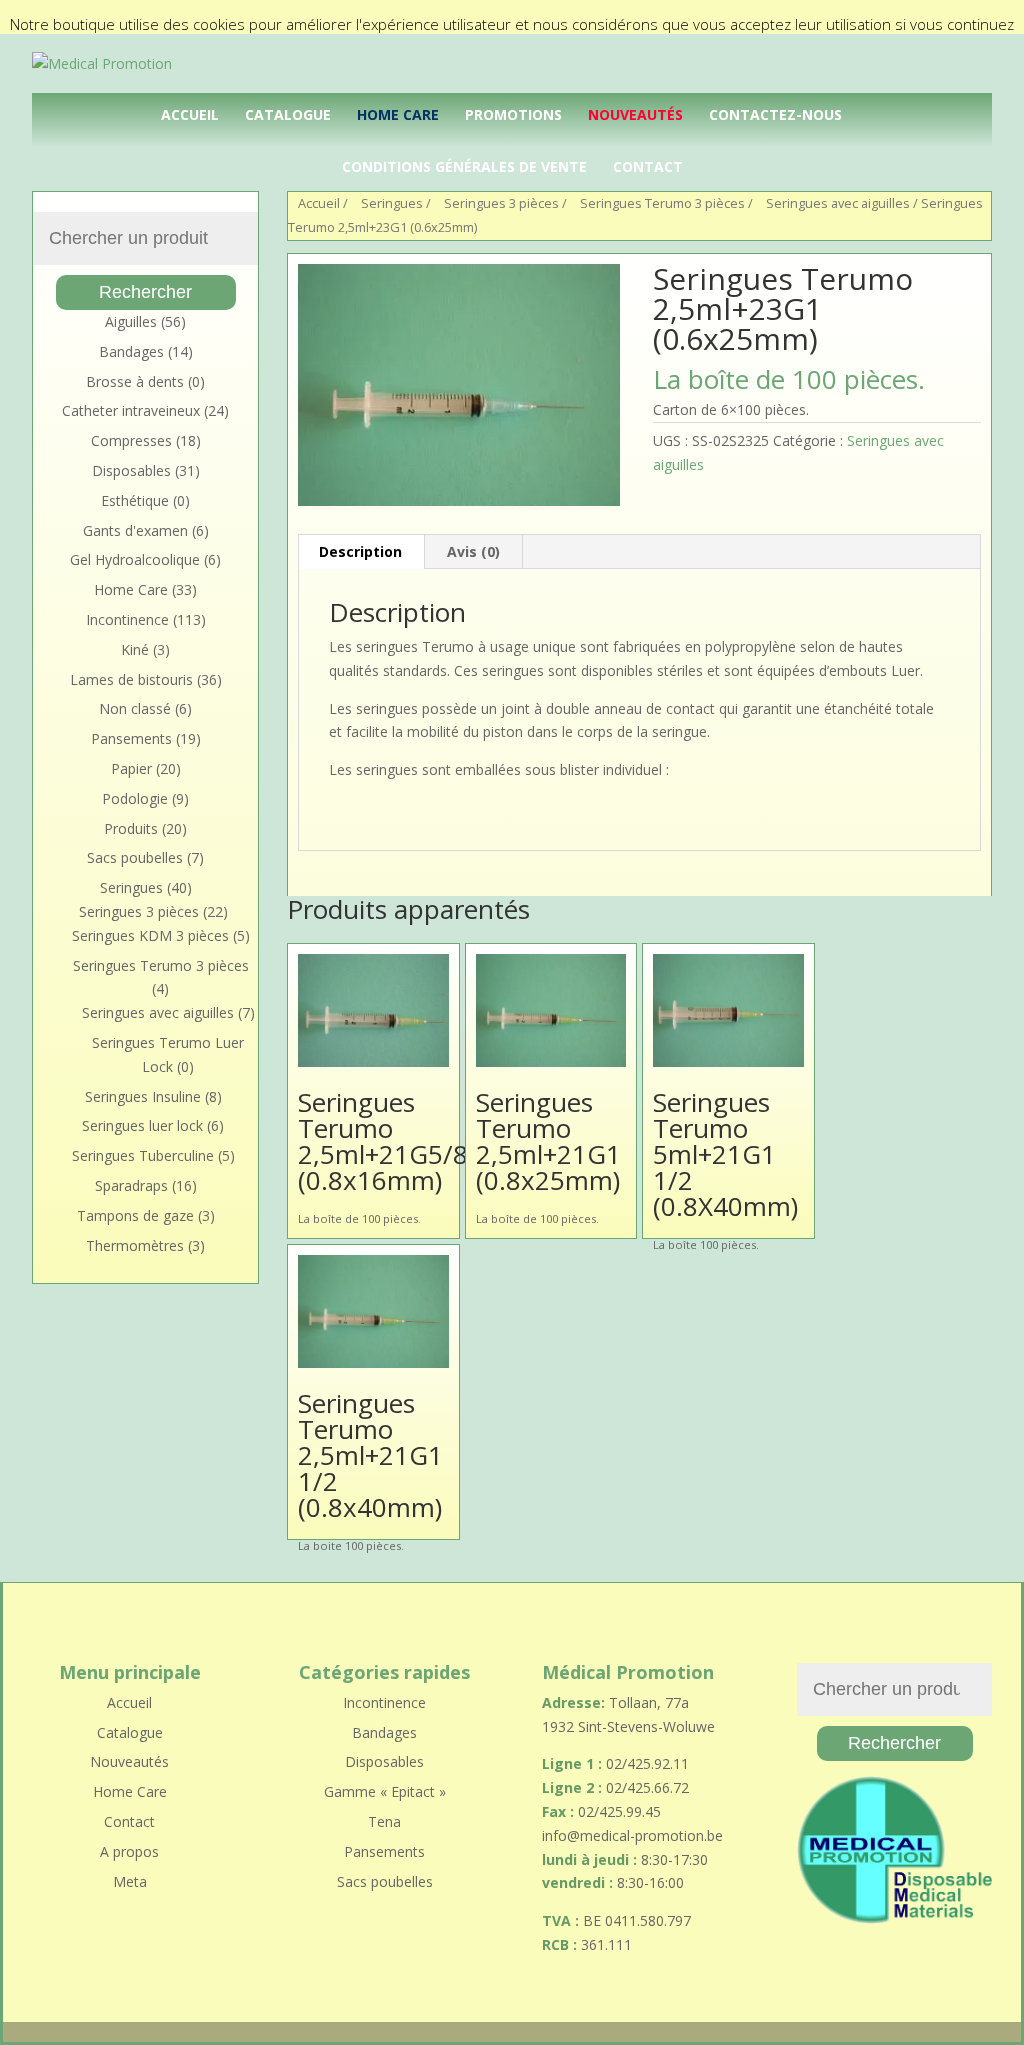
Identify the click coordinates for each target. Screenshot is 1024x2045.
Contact (648, 166)
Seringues (131, 887)
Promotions (513, 114)
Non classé (135, 708)
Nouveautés (635, 114)
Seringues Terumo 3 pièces (161, 965)
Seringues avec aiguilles (838, 203)
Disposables (131, 470)
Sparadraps (131, 1185)
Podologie (135, 798)
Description (360, 551)
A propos (129, 1851)
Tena (384, 1821)
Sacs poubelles (135, 857)
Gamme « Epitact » (385, 1791)
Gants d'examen (135, 530)
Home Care (398, 114)
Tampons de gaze (135, 1215)
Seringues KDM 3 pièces (150, 935)
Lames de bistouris (131, 679)
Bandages (131, 351)
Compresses (131, 440)
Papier (131, 768)
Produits (131, 828)
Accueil (190, 114)
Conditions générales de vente (464, 166)
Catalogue (288, 114)
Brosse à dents (135, 381)
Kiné (135, 649)
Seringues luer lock (142, 1125)
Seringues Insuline (143, 1096)
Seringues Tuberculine (143, 1155)
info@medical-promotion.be (632, 1835)
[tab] (361, 552)
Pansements (131, 738)
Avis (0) (473, 551)
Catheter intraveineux (131, 410)
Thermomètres (135, 1245)
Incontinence (127, 619)
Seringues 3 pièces (139, 911)
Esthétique (135, 500)
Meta (130, 1881)
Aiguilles (131, 321)
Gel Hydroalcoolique (135, 559)
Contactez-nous (775, 114)
